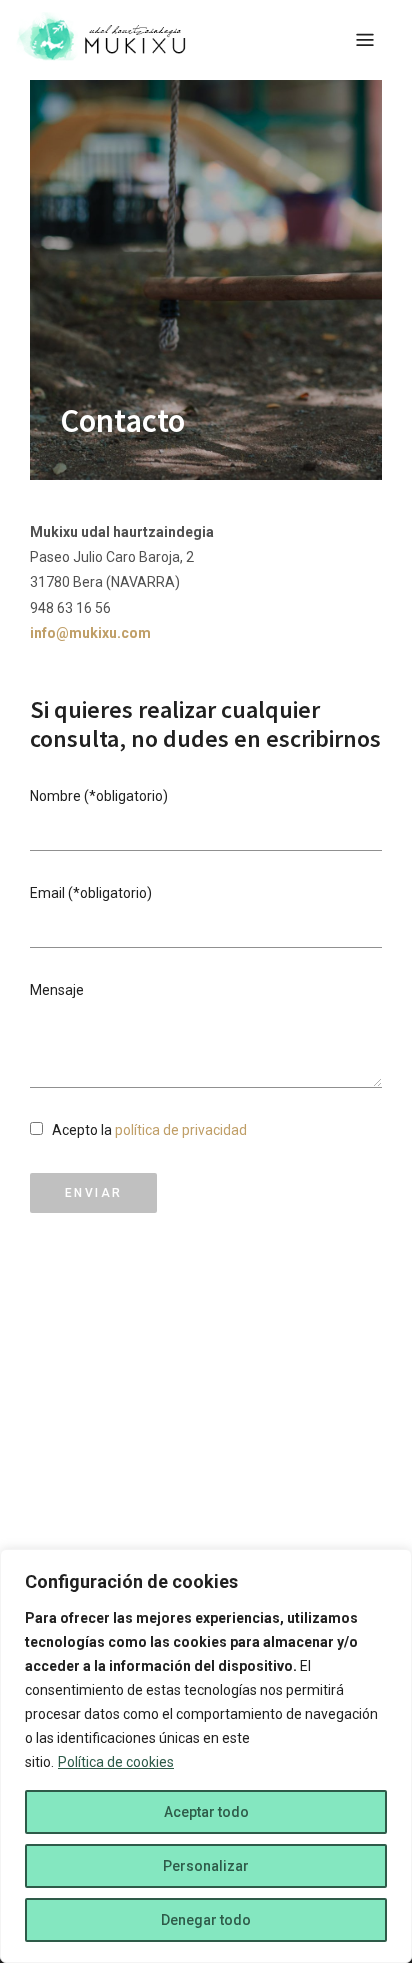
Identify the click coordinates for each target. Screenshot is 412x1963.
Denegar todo (206, 1920)
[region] (206, 1756)
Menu (365, 40)
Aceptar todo (206, 1812)
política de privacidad (181, 1130)
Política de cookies (116, 1762)
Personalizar (206, 1866)
